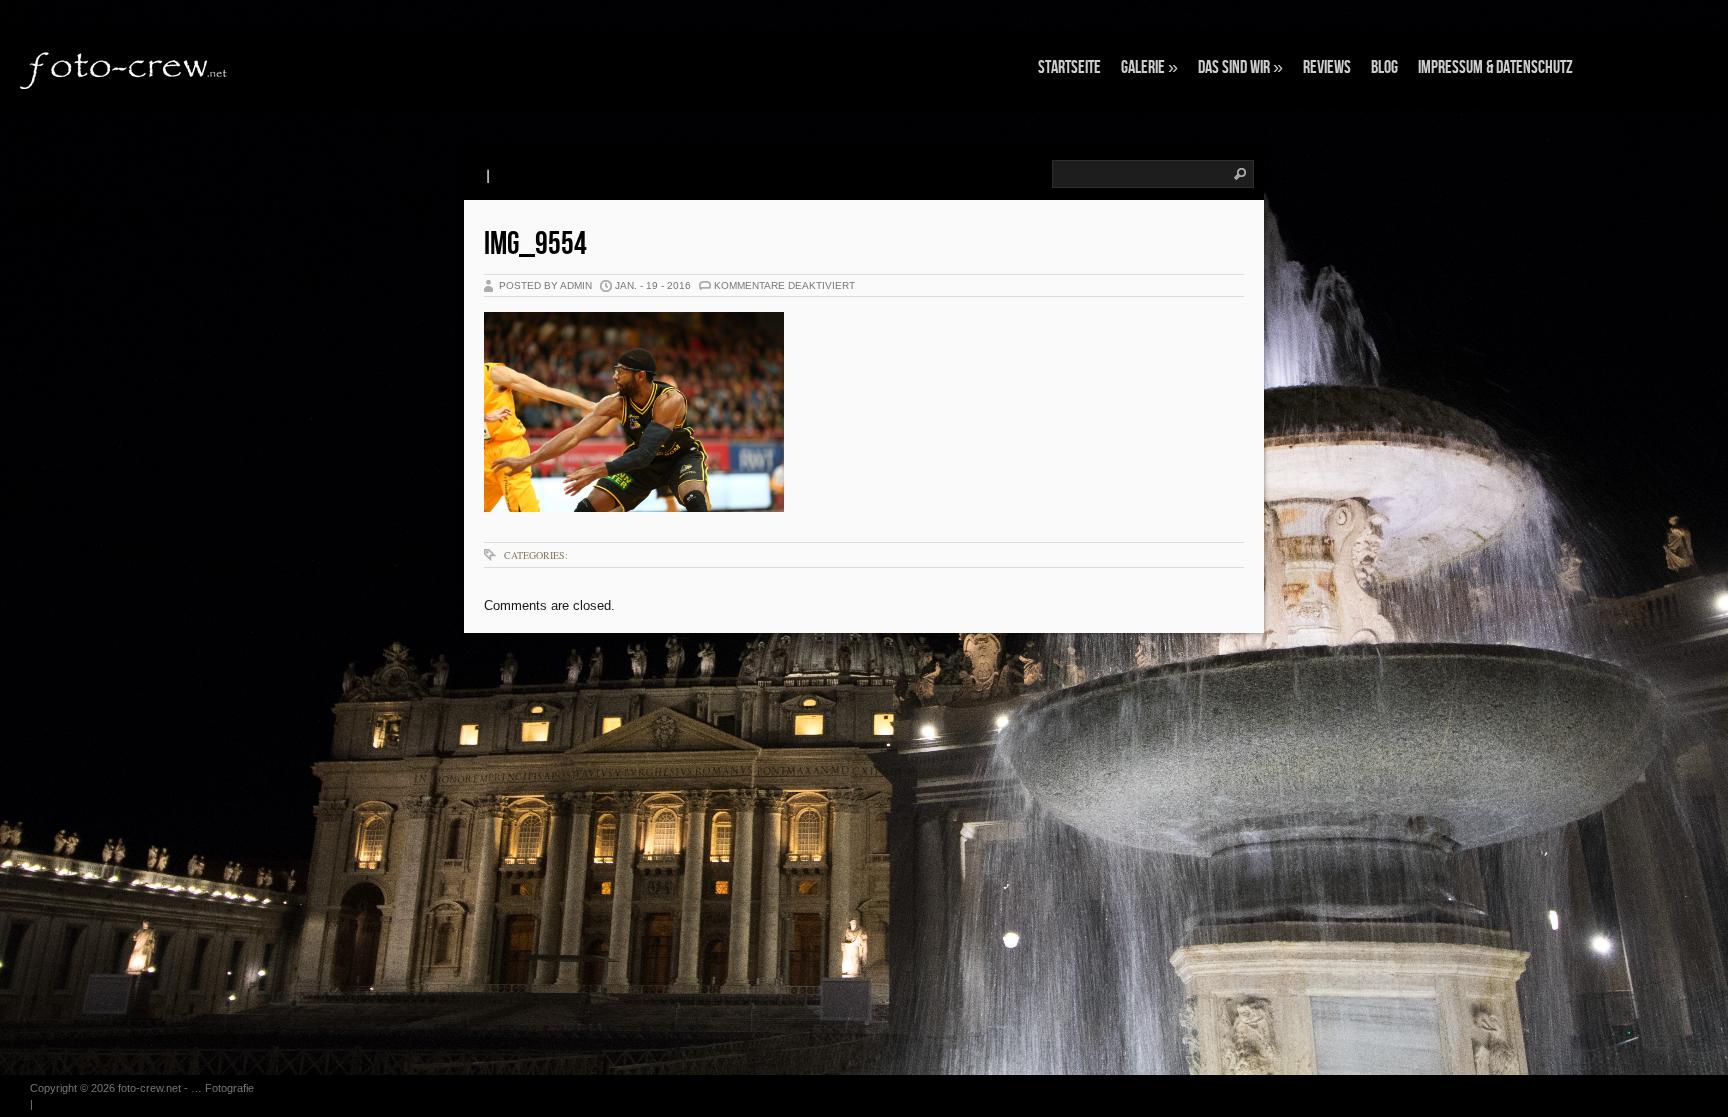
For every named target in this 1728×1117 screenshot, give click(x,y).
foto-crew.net (149, 1088)
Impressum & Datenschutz (1495, 67)
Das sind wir (1240, 67)
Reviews (1327, 67)
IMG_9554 (535, 244)
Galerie (1149, 67)
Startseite (1069, 67)
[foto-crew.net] (125, 68)
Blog (1384, 67)
